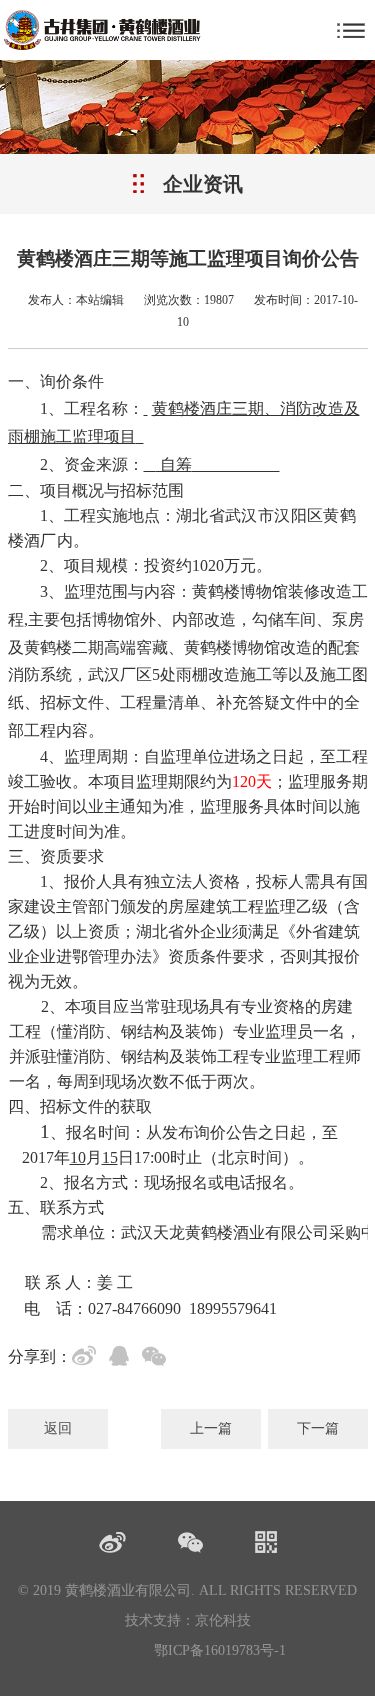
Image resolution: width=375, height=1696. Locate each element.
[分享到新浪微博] (88, 1359)
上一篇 (211, 1428)
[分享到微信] (158, 1359)
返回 (58, 1428)
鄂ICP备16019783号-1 (220, 1650)
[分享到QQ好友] (123, 1359)
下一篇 (318, 1428)
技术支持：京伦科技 (188, 1620)
